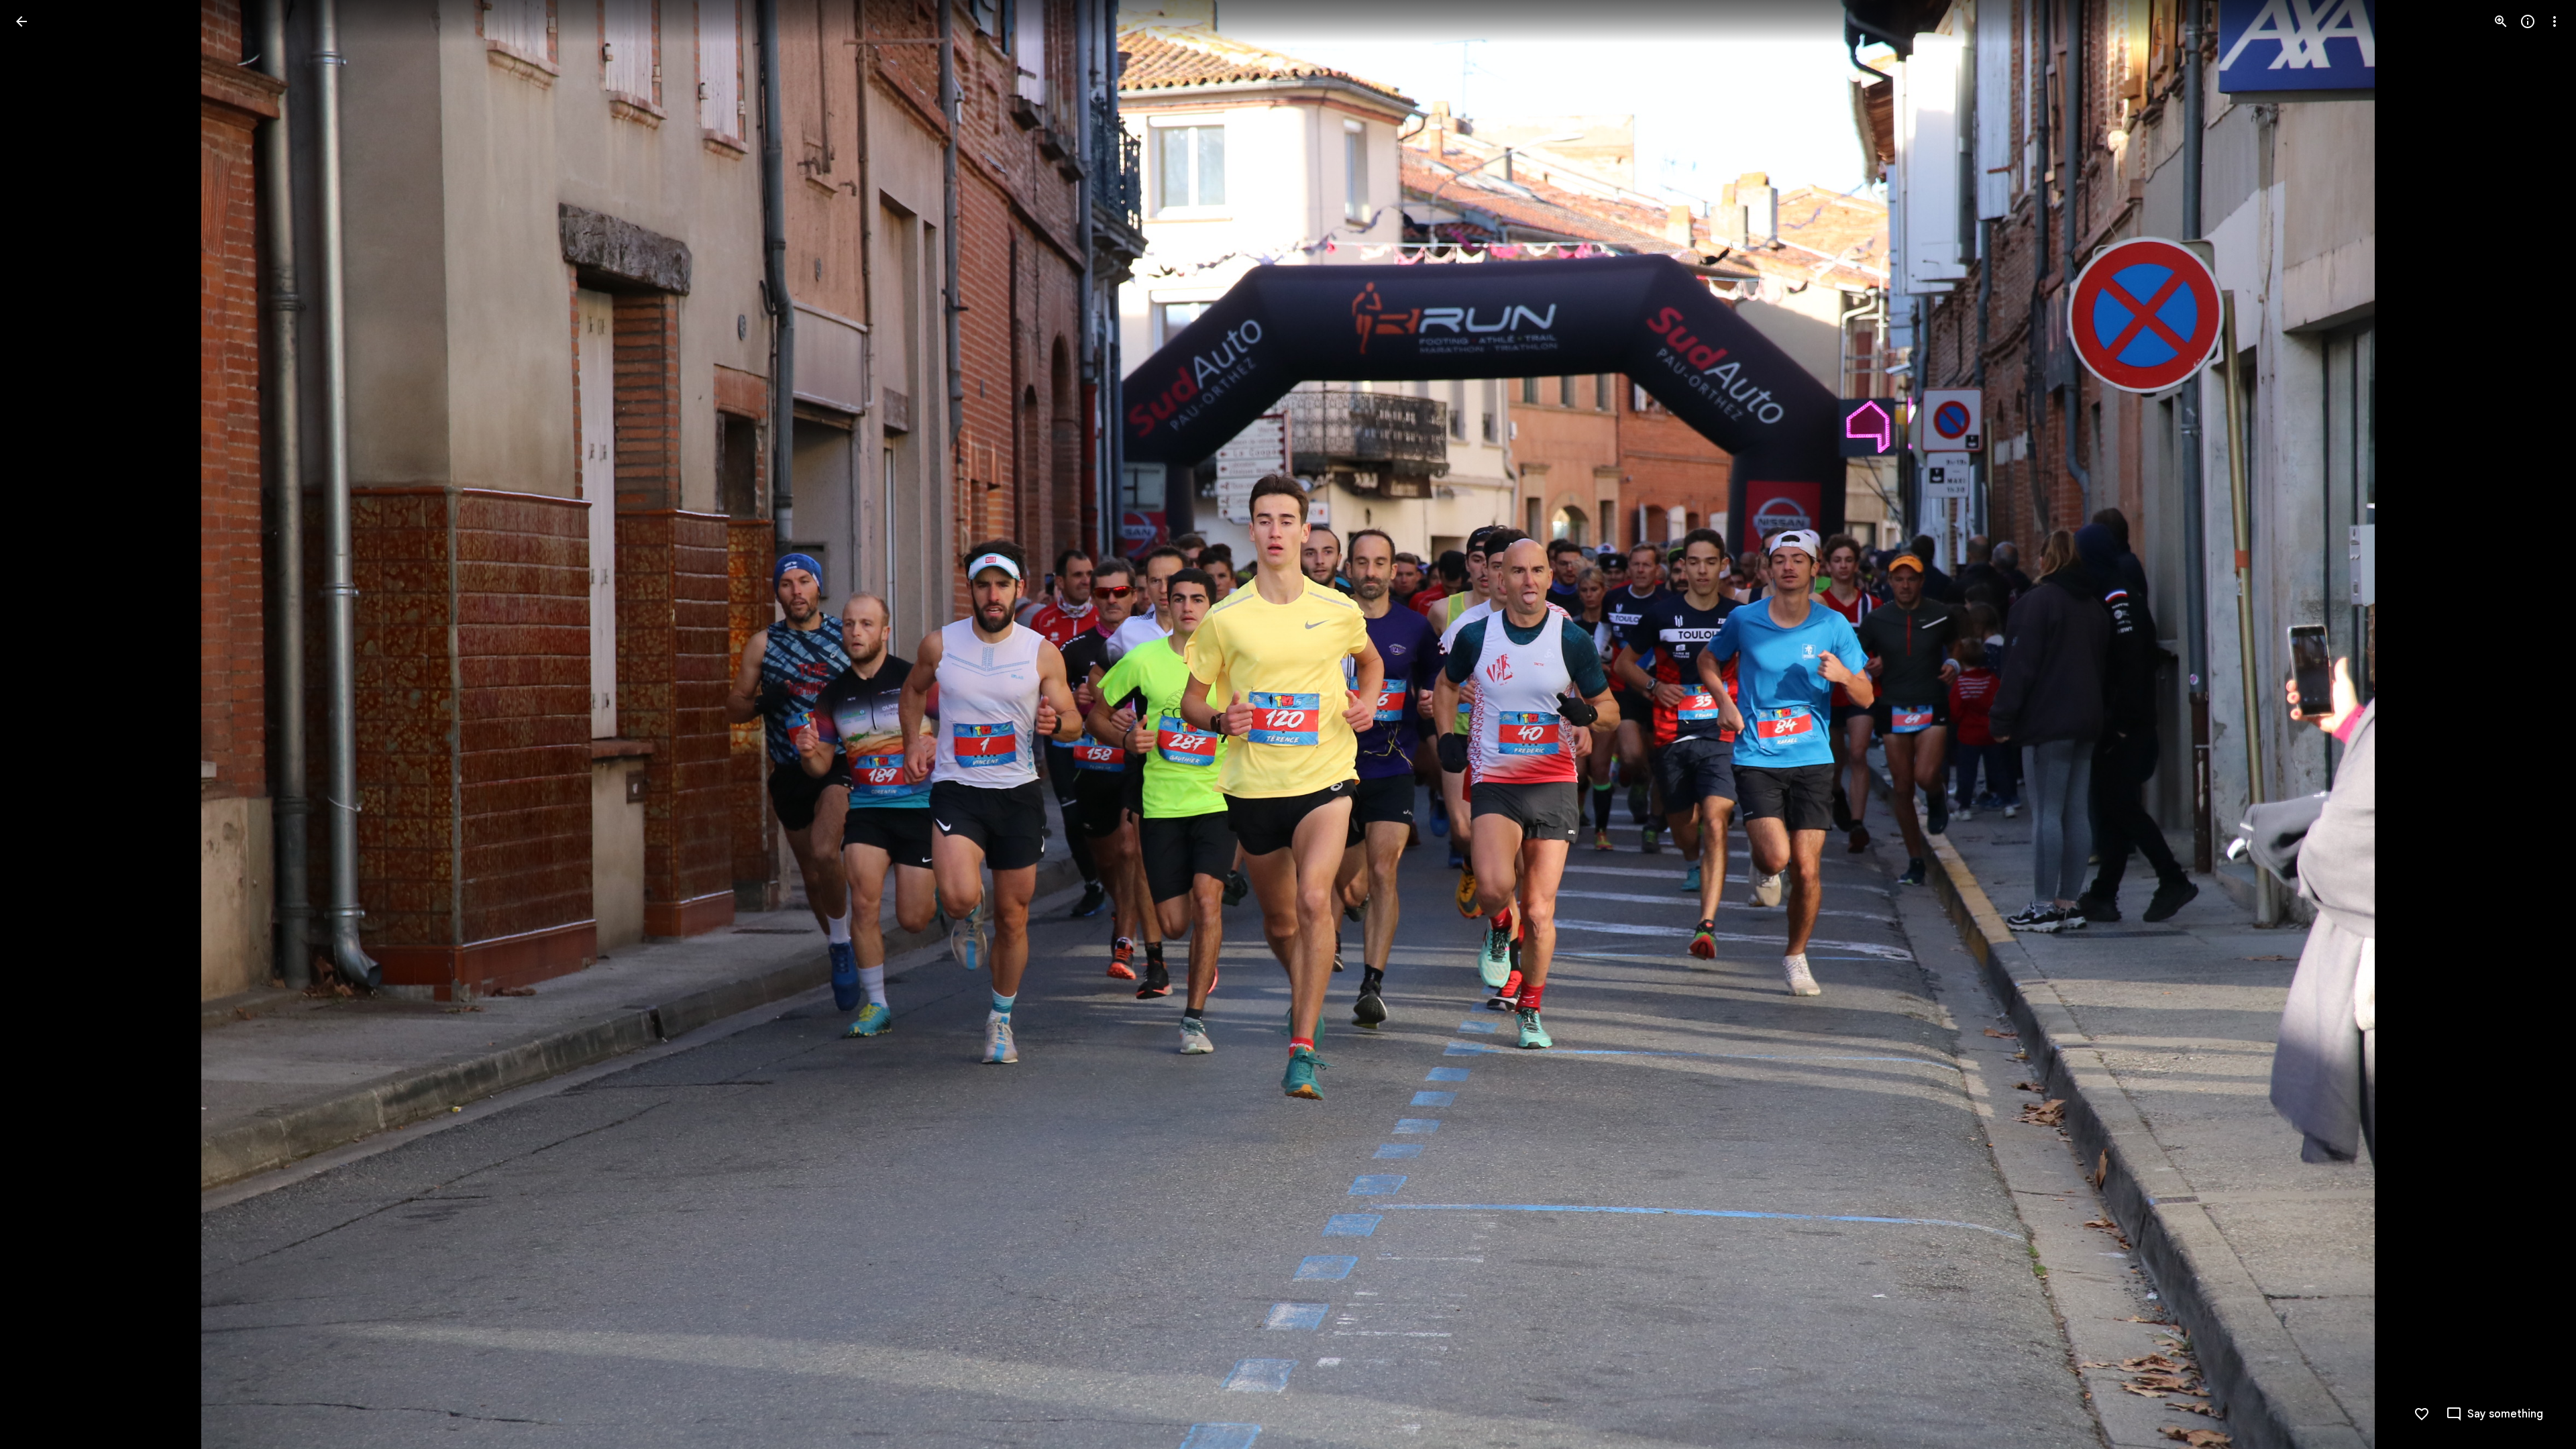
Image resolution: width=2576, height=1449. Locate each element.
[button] (38, 724)
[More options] (2555, 21)
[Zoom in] (2501, 21)
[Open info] (2528, 21)
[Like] (2422, 1414)
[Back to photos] (21, 21)
